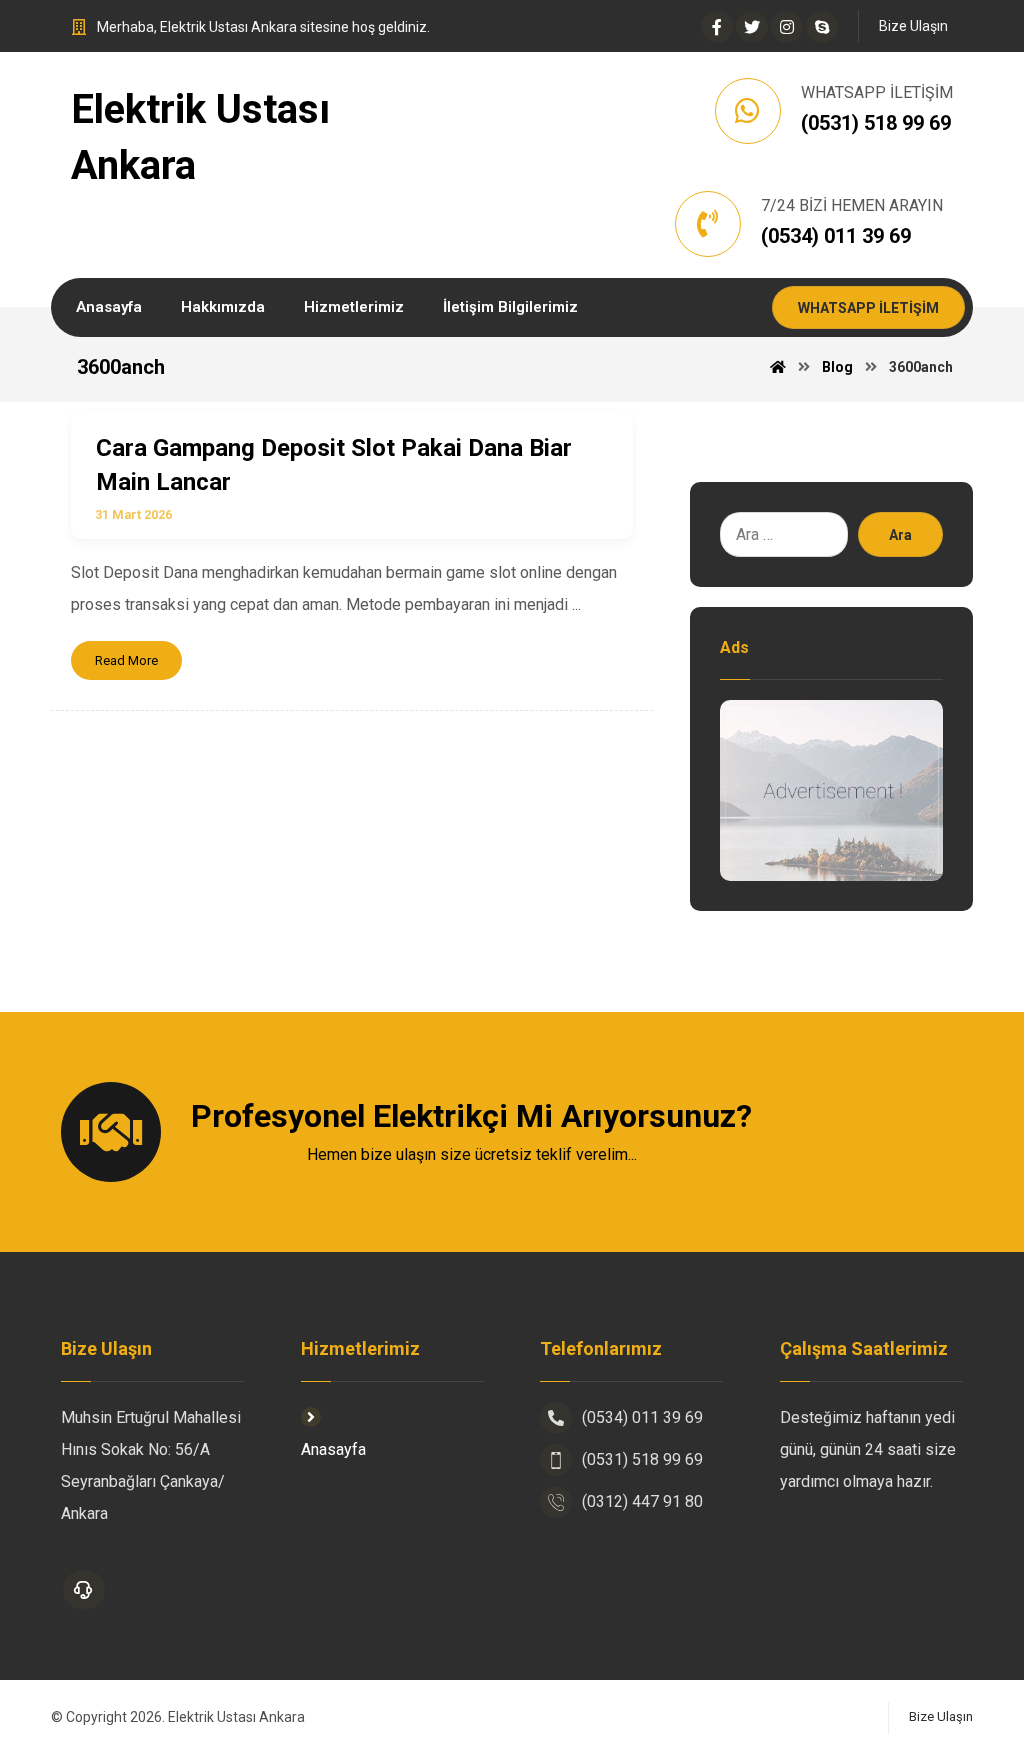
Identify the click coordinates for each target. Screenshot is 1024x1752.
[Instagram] (787, 27)
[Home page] (778, 367)
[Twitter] (752, 27)
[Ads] (831, 790)
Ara (900, 535)
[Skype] (822, 27)
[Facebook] (717, 27)
